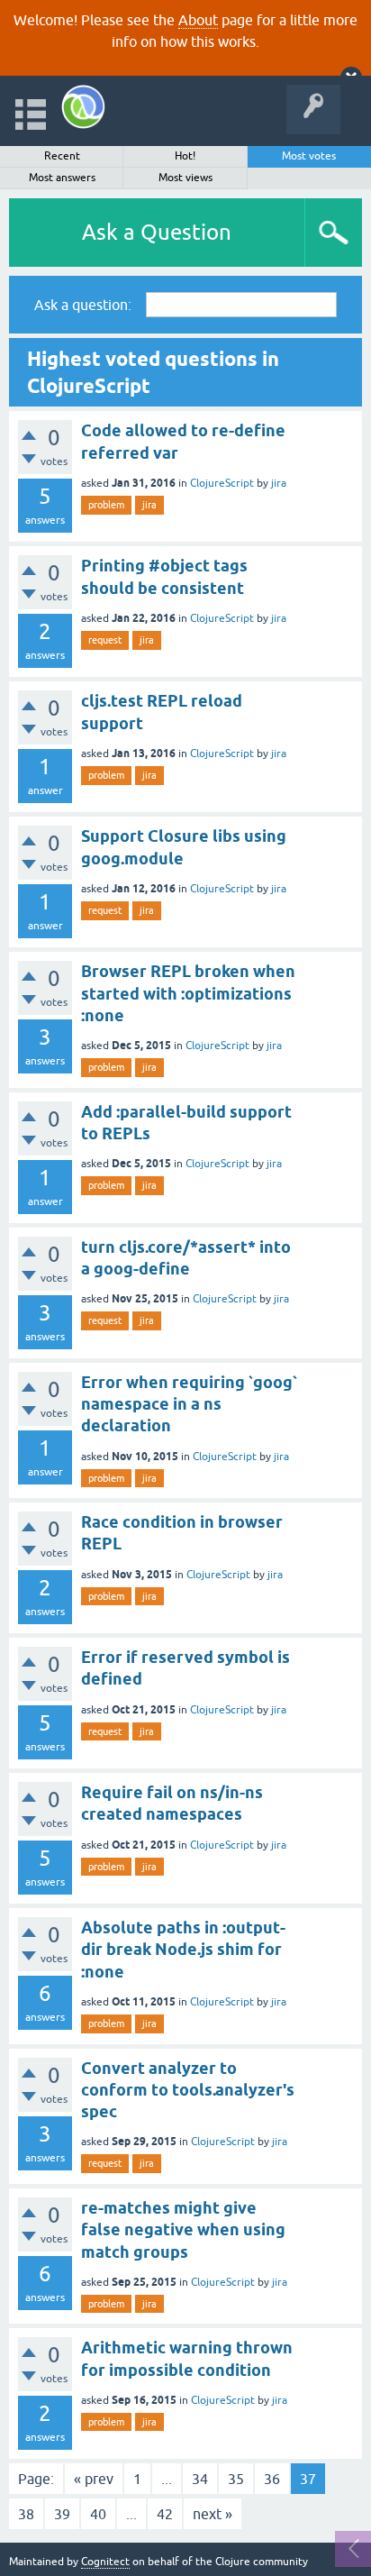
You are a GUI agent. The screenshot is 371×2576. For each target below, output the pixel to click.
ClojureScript (222, 483)
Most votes (309, 156)
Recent (62, 156)
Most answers (62, 178)
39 (62, 2514)
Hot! (185, 156)
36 (272, 2479)
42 (165, 2514)
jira (279, 483)
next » (213, 2514)
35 (236, 2479)
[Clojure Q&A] (83, 107)
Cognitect (105, 2562)
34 (200, 2479)
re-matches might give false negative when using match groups (183, 2230)
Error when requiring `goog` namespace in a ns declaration (189, 1404)
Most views (185, 178)
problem (106, 505)
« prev (94, 2479)
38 (26, 2514)
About (198, 20)
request (105, 640)
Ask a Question (157, 232)
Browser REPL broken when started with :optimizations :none (188, 993)
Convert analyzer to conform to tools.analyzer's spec (188, 2090)
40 (98, 2514)
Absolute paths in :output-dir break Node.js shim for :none (183, 1950)
